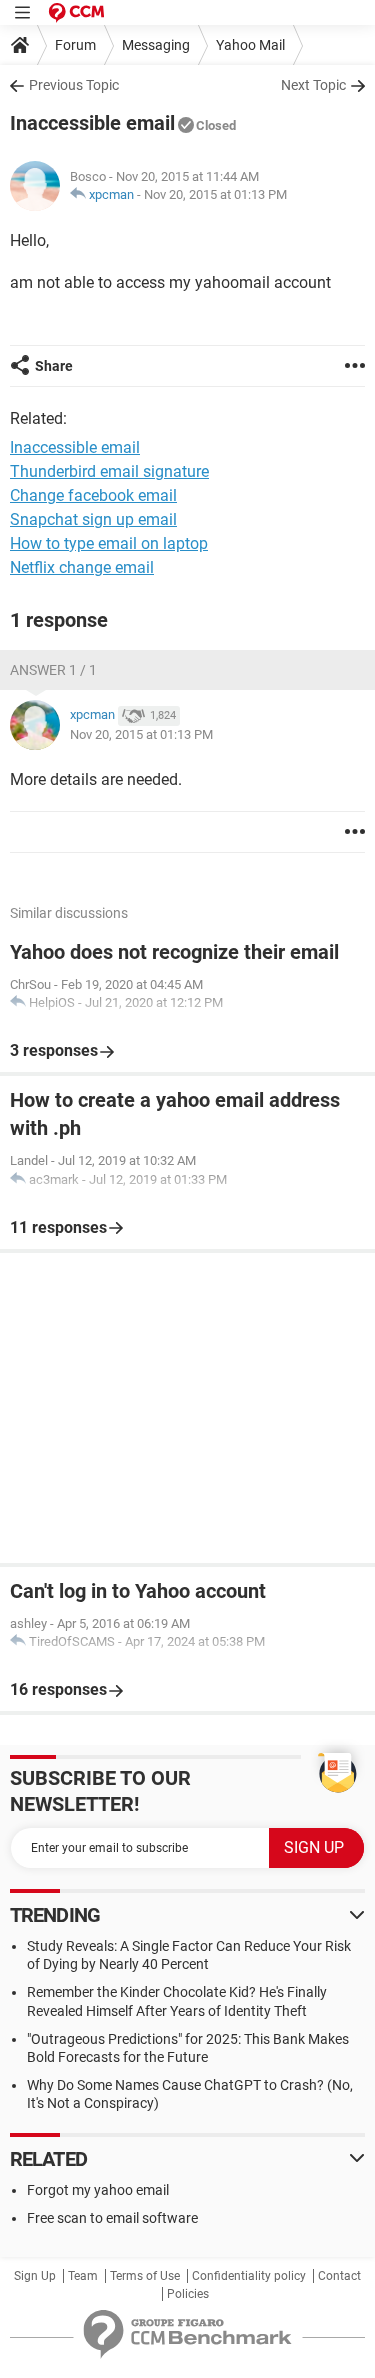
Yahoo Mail (250, 45)
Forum (75, 45)
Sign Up (35, 2276)
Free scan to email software (112, 2218)
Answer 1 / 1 (53, 670)
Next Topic (313, 85)
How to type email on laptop (109, 543)
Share (54, 366)
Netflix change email (82, 567)
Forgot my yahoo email (98, 2190)
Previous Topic (74, 85)
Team (83, 2276)
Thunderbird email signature (109, 471)
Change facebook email (93, 495)
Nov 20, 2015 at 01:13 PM (215, 194)
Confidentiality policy (249, 2276)
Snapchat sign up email (93, 519)
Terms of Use (145, 2276)
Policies (188, 2294)
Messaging (156, 45)
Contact (339, 2276)
